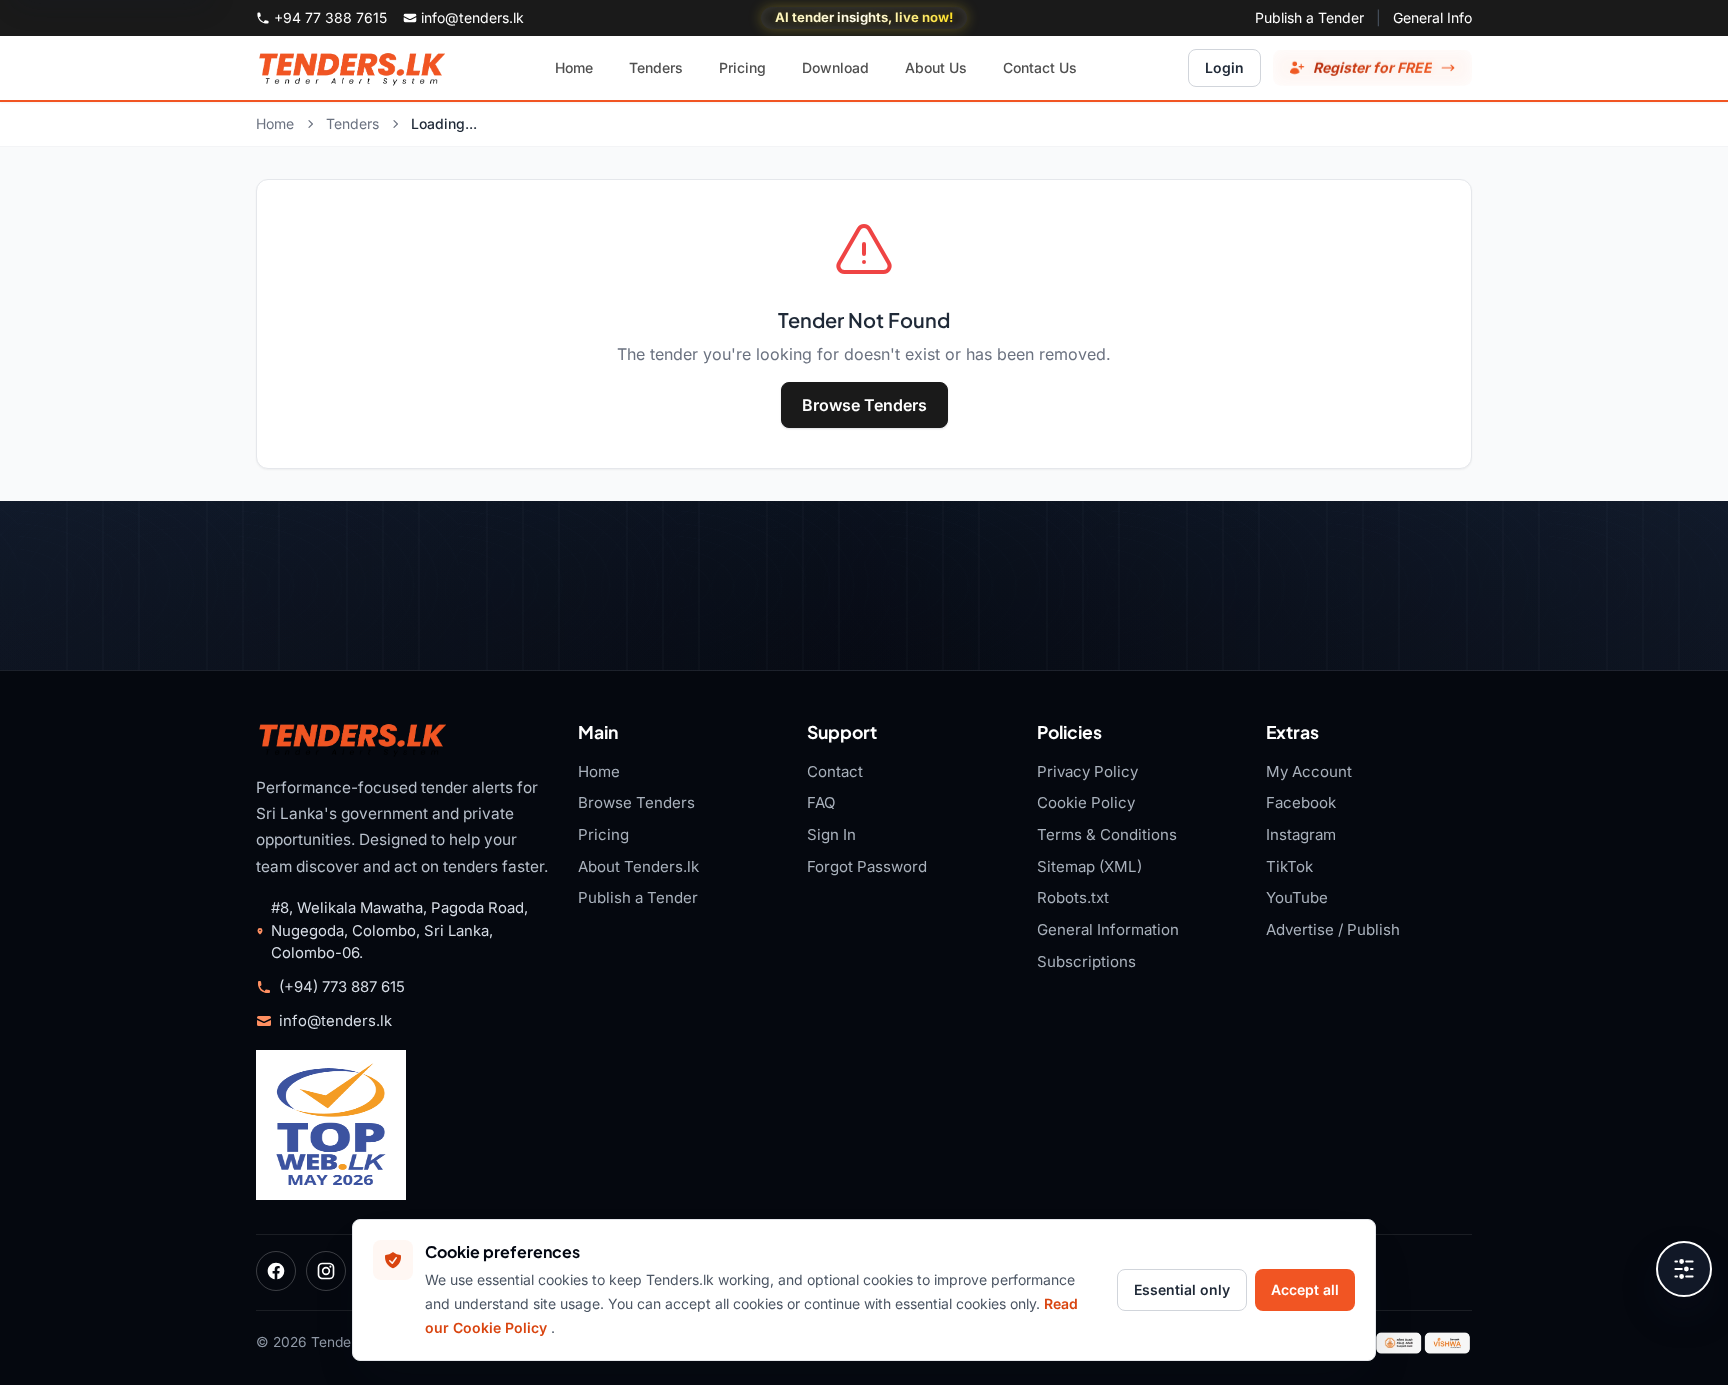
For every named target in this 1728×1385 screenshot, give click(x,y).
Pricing (603, 834)
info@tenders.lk (335, 1021)
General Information (1108, 929)
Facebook (1301, 802)
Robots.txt (1073, 897)
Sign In (831, 834)
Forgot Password (867, 866)
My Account (1309, 771)
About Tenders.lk (638, 866)
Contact (835, 771)
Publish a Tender (1309, 17)
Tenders (352, 123)
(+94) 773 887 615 (342, 987)
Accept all (1305, 1289)
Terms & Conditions (1107, 834)
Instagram (1301, 834)
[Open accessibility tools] (1684, 1269)
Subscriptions (1086, 961)
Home (275, 123)
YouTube (1297, 897)
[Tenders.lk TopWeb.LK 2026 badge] (331, 1125)
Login (1224, 67)
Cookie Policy (1086, 802)
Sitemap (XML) (1089, 866)
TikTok (1289, 866)
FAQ (821, 802)
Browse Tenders (864, 405)
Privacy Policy (1087, 771)
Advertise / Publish (1333, 929)
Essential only (1182, 1289)
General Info (1432, 17)
